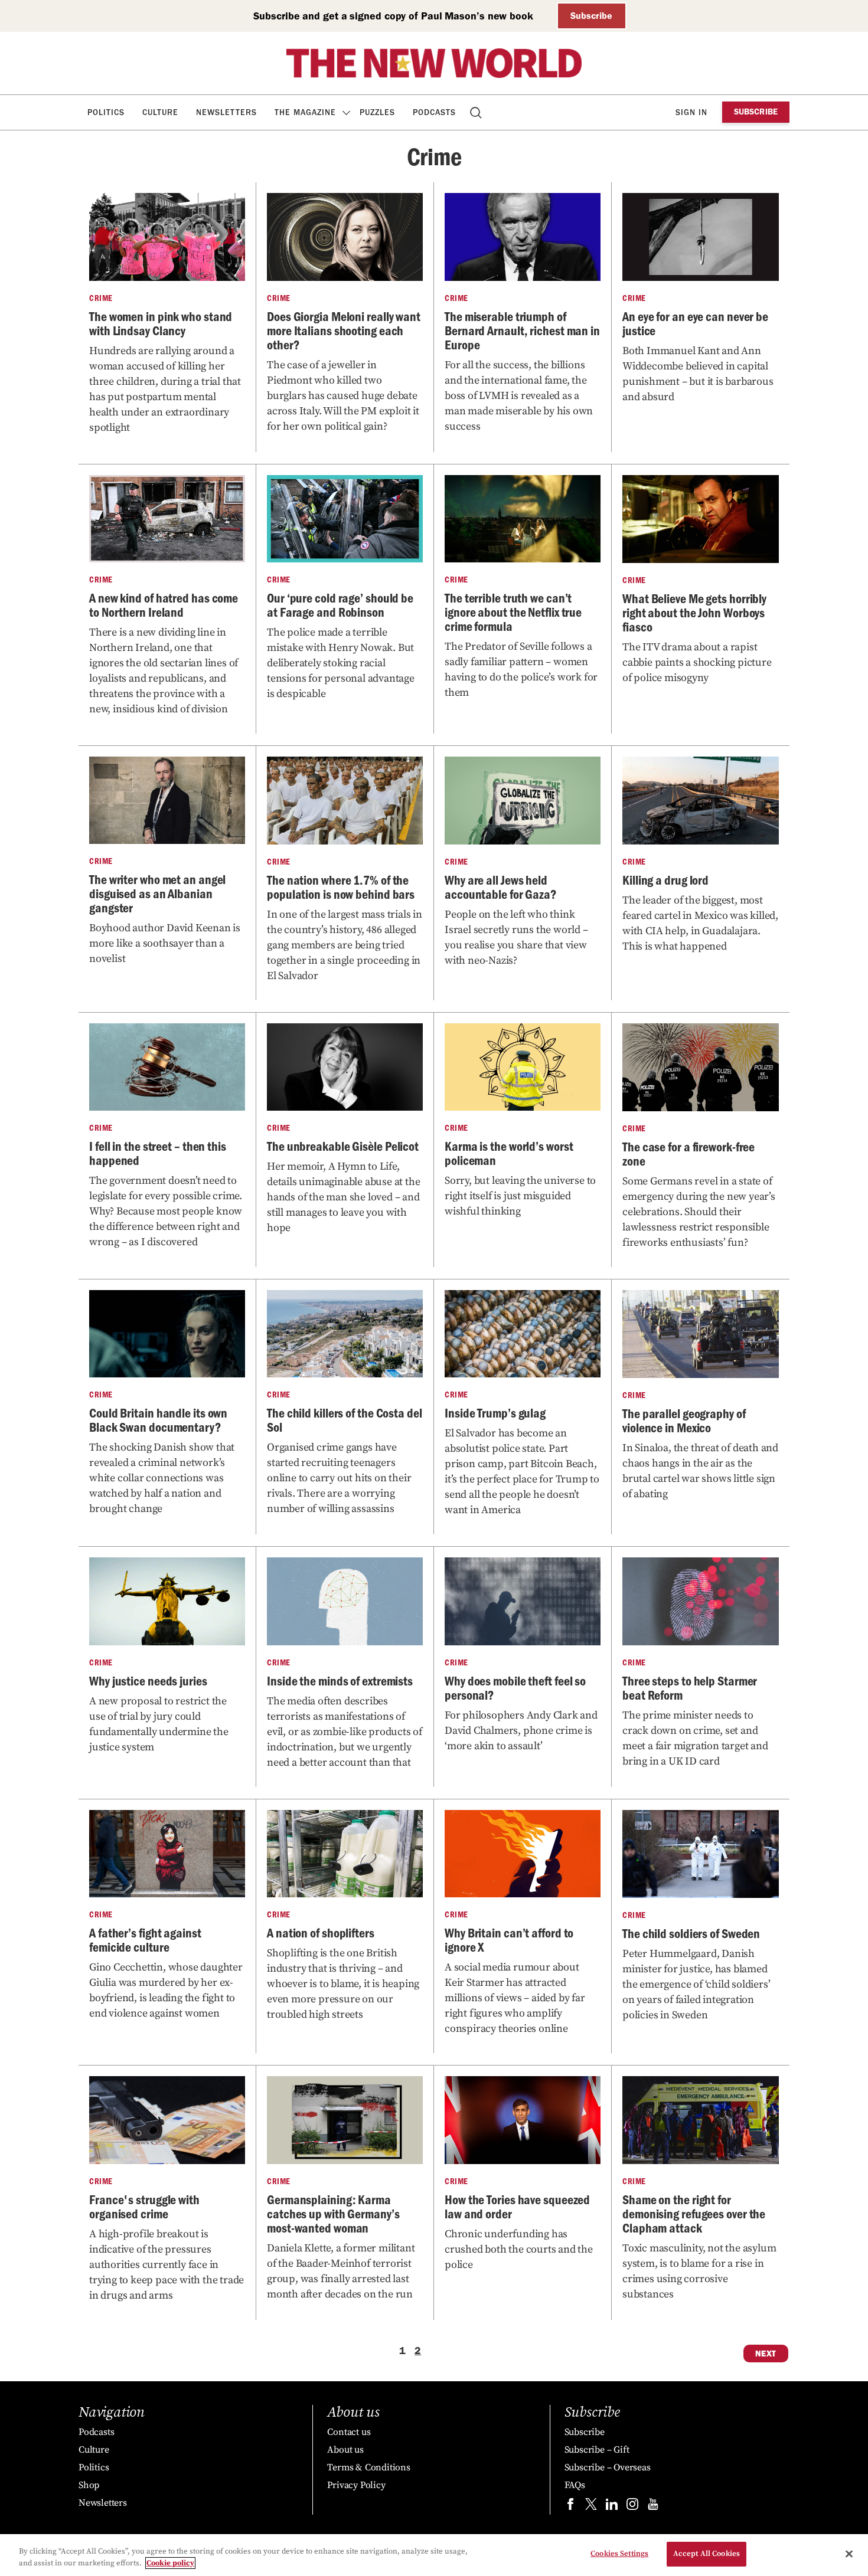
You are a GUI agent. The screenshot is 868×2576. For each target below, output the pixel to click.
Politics (106, 112)
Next (766, 2354)
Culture (160, 112)
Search (477, 112)
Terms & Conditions (368, 2467)
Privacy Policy (356, 2485)
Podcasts (434, 112)
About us (345, 2450)
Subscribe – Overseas (608, 2467)
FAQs (575, 2485)
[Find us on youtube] (653, 2507)
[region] (434, 2555)
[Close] (849, 2554)
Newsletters (226, 112)
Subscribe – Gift (597, 2450)
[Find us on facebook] (570, 2507)
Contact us (349, 2432)
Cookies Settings (619, 2554)
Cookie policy (170, 2563)
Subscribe (591, 16)
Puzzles (377, 112)
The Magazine (305, 112)
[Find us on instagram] (632, 2507)
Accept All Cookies (707, 2554)
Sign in (691, 112)
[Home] (434, 63)
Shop (89, 2485)
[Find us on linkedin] (612, 2507)
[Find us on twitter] (591, 2507)
